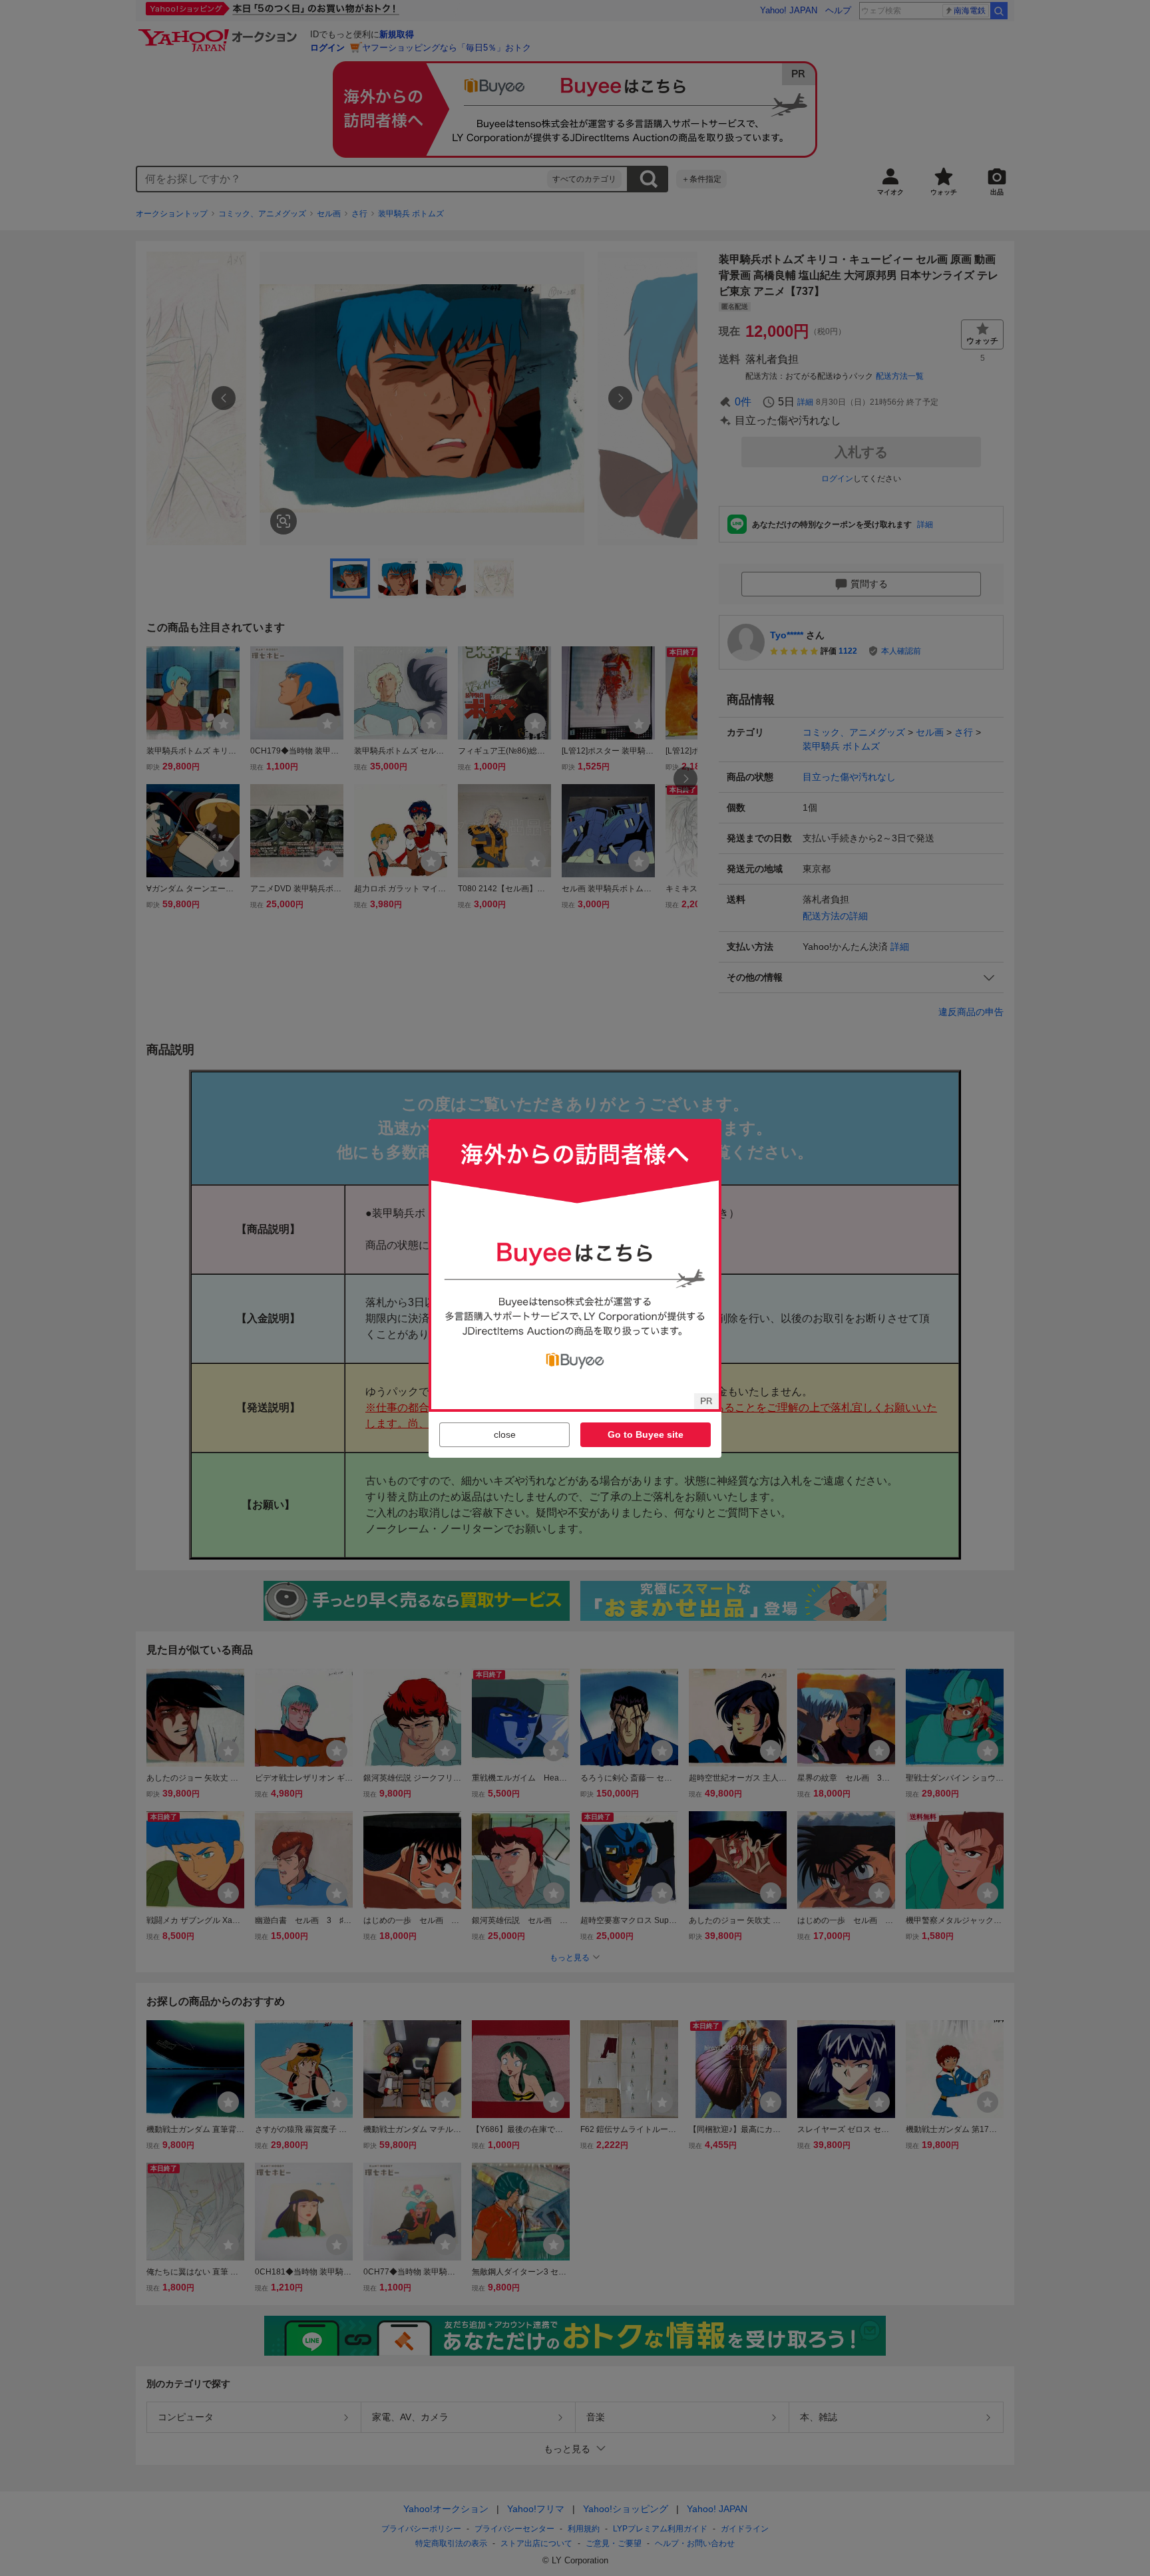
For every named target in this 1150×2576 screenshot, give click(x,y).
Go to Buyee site (646, 1434)
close (505, 1434)
